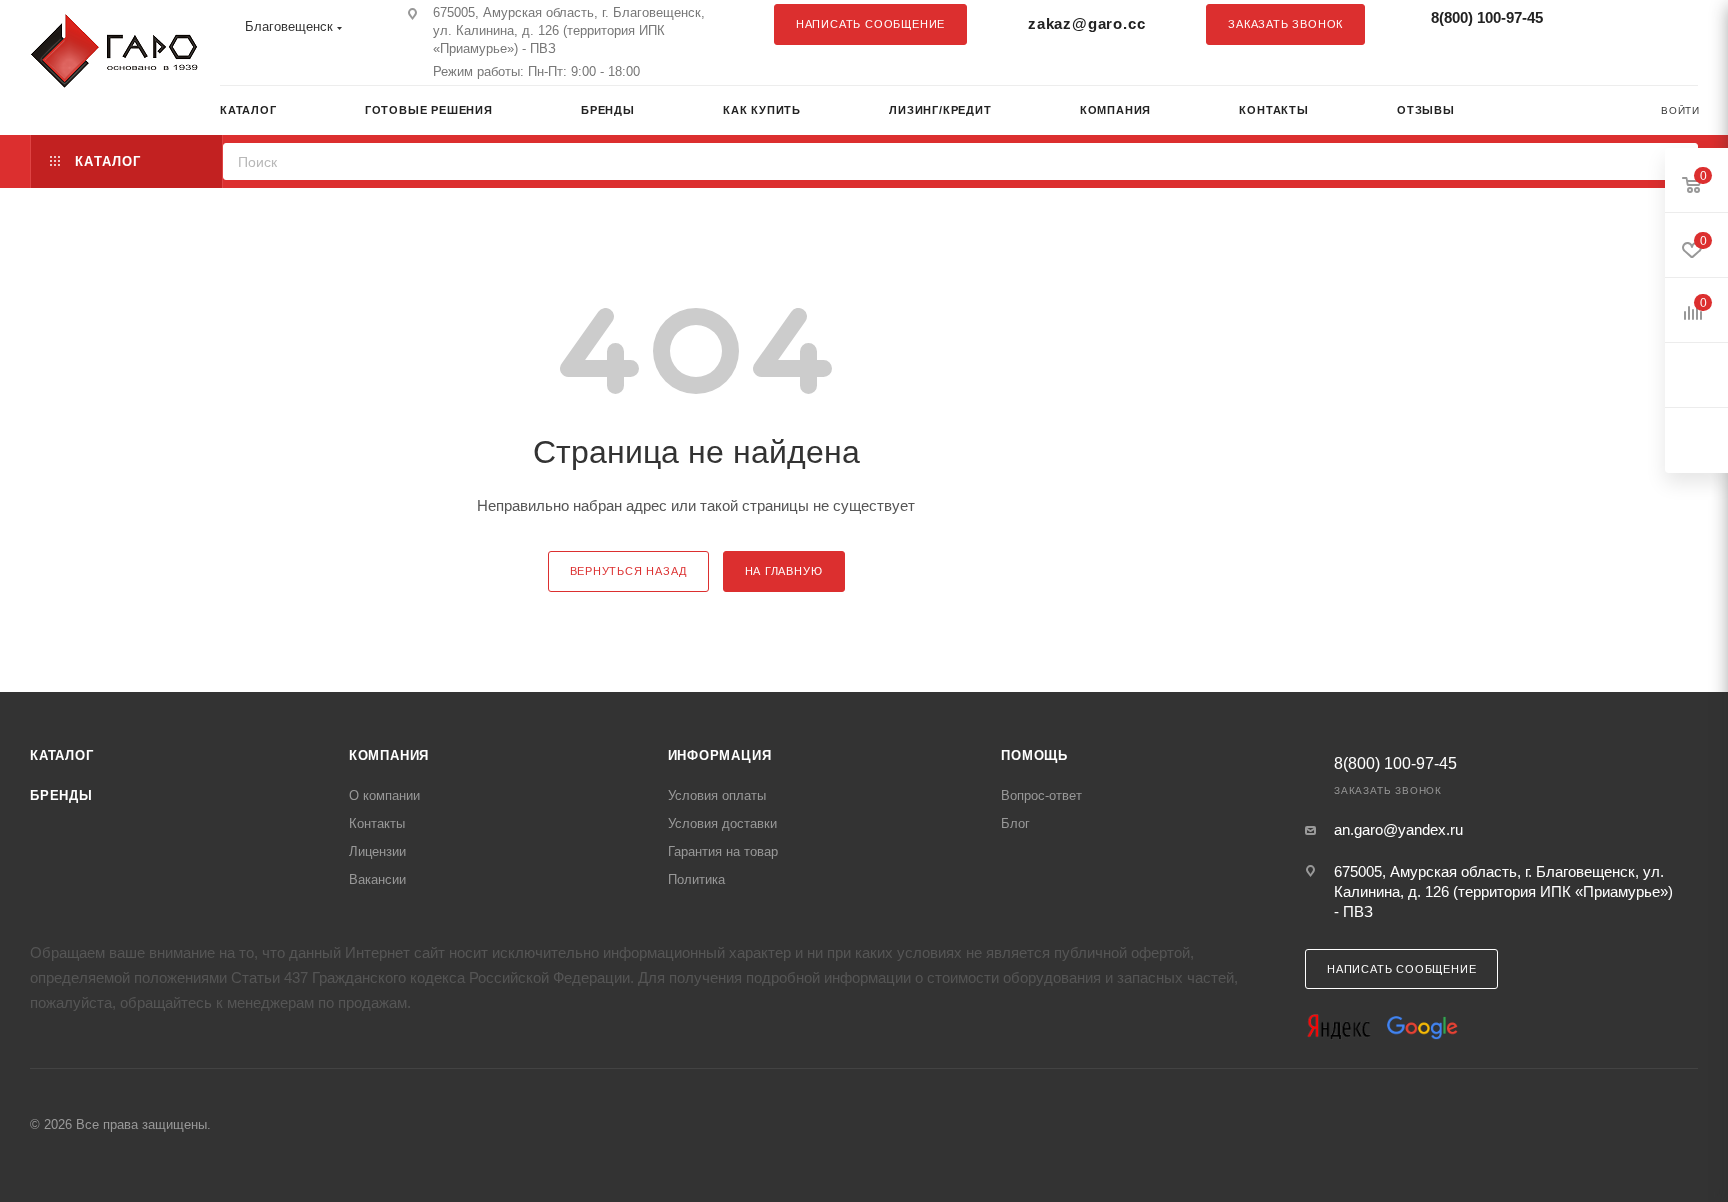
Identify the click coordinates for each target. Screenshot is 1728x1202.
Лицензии (377, 851)
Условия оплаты (717, 795)
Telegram (1633, 24)
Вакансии (377, 879)
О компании (384, 795)
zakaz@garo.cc (1086, 23)
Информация (720, 755)
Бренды (61, 795)
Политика (696, 879)
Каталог (62, 755)
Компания (389, 755)
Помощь (1034, 755)
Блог (1015, 823)
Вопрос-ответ (1041, 795)
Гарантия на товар (723, 851)
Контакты (377, 823)
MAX (1673, 24)
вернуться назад (628, 571)
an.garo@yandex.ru (1398, 829)
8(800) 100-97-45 (1487, 17)
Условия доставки (722, 823)
